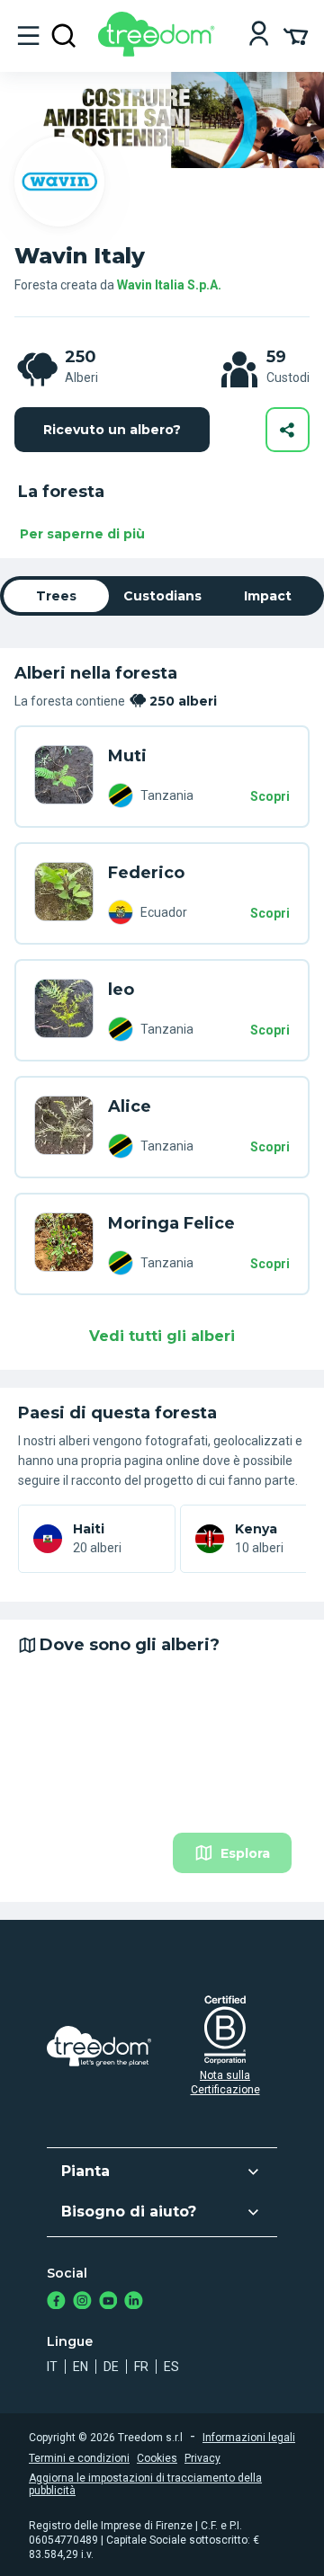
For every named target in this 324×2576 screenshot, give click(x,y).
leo (121, 990)
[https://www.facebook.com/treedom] (56, 2302)
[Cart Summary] (296, 35)
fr (141, 2367)
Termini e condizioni (79, 2458)
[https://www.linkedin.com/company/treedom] (134, 2302)
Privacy (202, 2458)
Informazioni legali (249, 2438)
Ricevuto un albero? (112, 430)
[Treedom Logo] (160, 52)
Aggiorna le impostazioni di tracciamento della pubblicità (145, 2484)
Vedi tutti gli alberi (162, 1336)
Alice (130, 1106)
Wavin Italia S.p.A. (169, 285)
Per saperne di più (82, 534)
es (171, 2367)
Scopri (270, 796)
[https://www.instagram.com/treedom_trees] (82, 2302)
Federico (146, 873)
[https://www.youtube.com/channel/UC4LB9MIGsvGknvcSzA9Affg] (108, 2302)
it (52, 2367)
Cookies (157, 2458)
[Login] (259, 36)
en (81, 2367)
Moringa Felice (171, 1223)
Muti (127, 756)
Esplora (245, 1853)
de (111, 2367)
